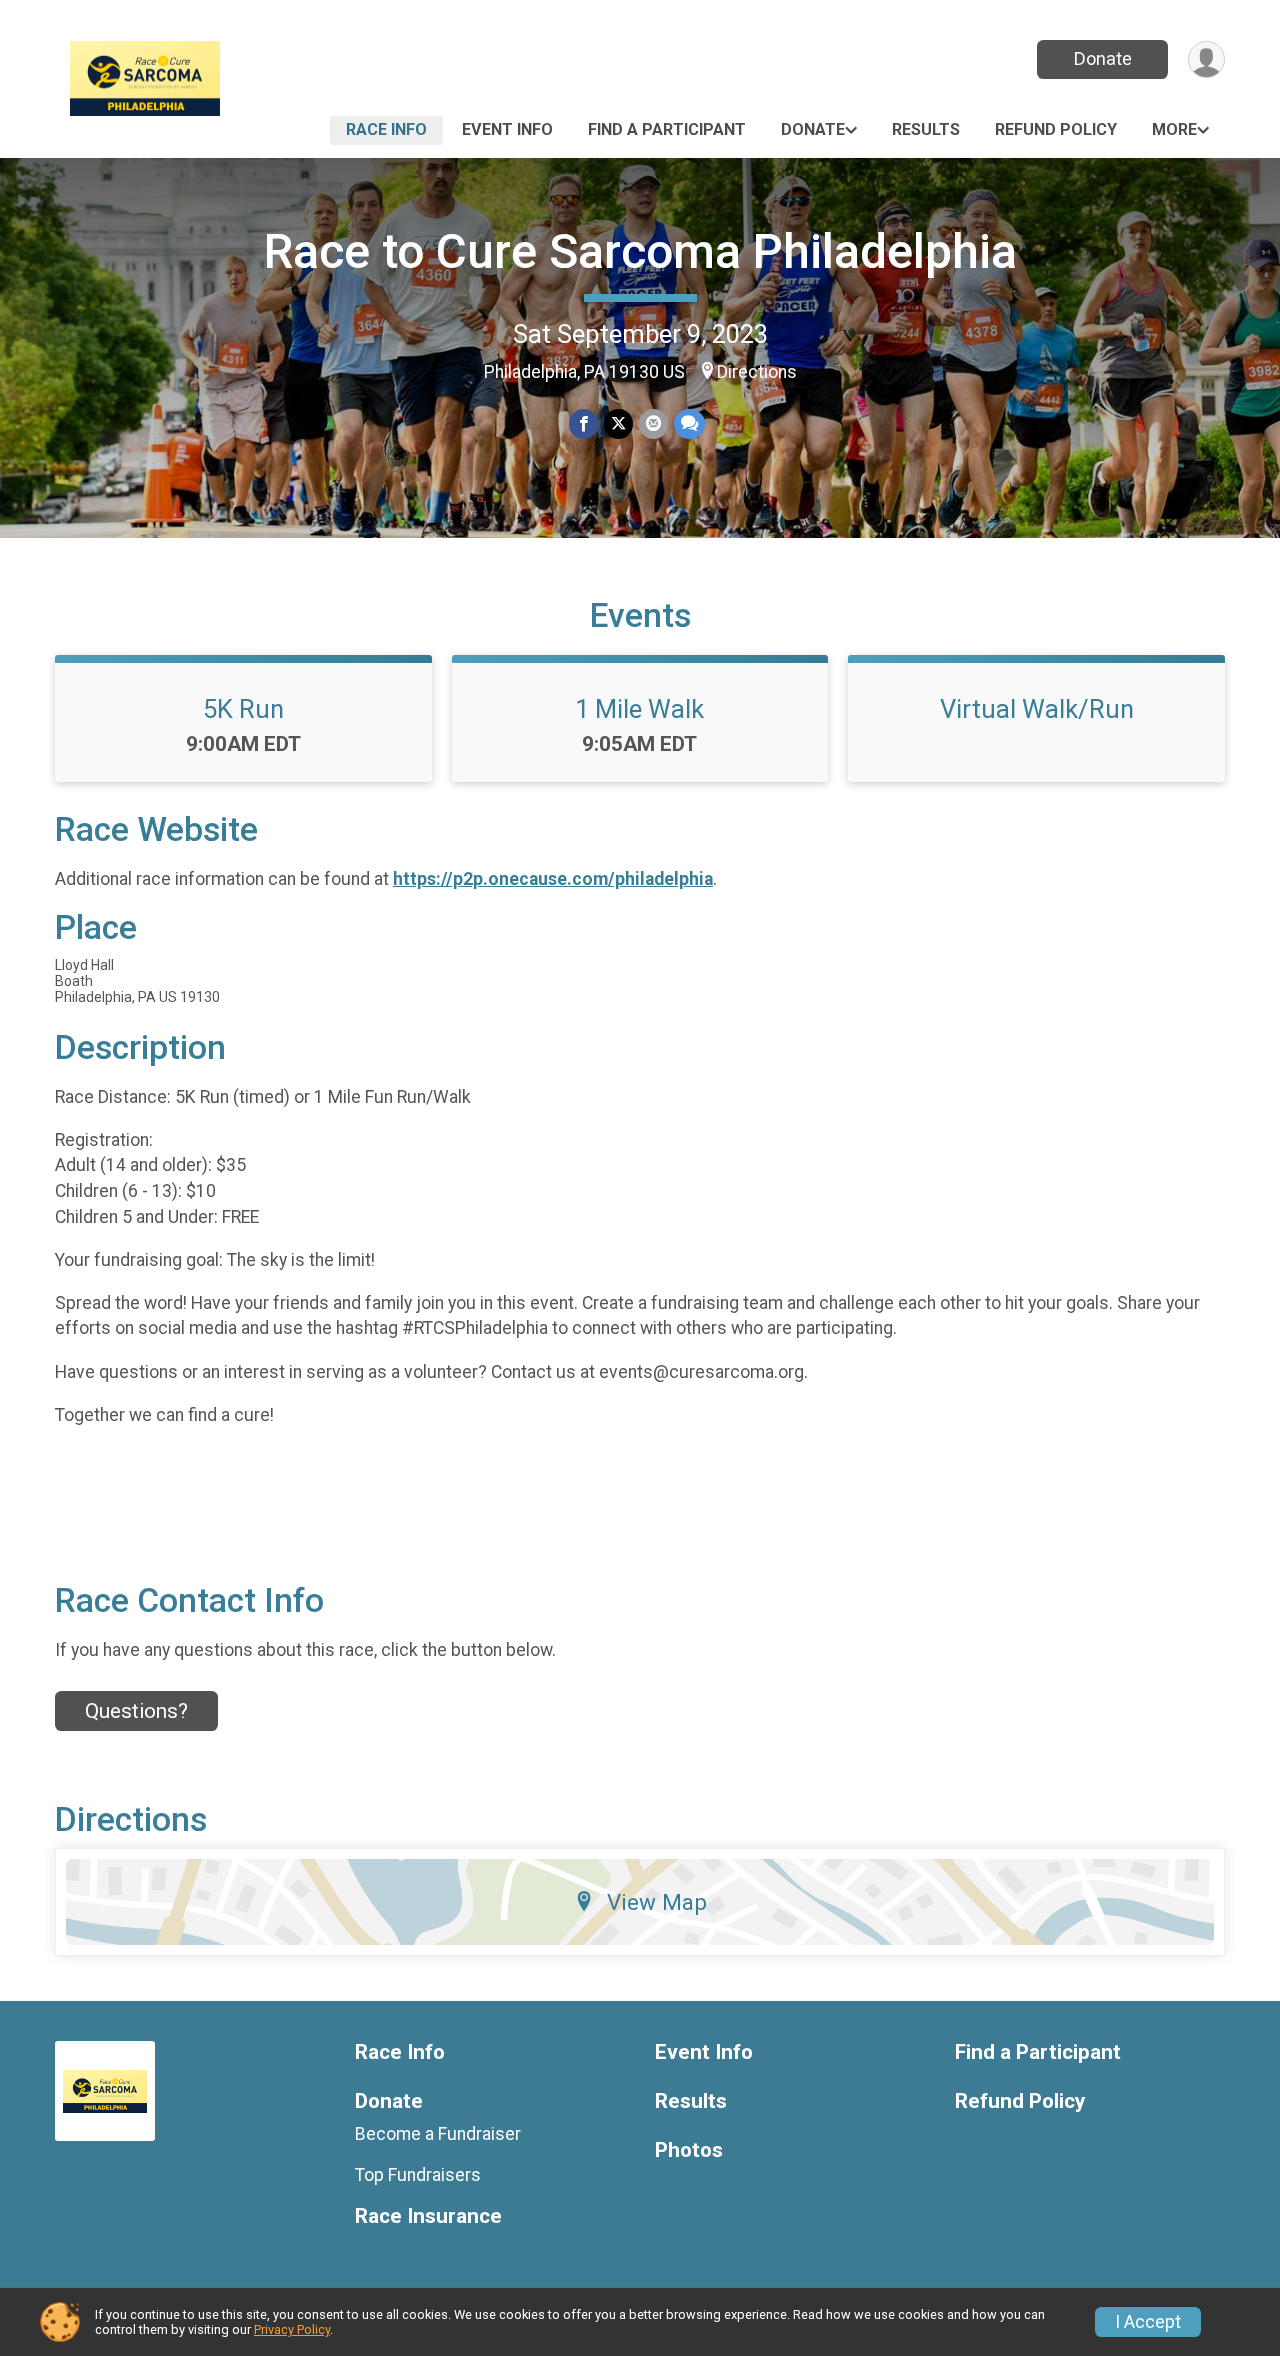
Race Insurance (428, 2216)
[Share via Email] (653, 423)
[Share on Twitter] (618, 423)
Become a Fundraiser (438, 2134)
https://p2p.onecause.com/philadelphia (553, 879)
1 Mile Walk (639, 709)
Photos (689, 2150)
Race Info (386, 129)
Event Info (507, 129)
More (1174, 129)
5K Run (243, 709)
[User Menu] (1206, 59)
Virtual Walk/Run (1037, 709)
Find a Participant (667, 129)
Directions (757, 372)
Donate (1103, 58)
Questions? (136, 1711)
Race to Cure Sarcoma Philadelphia (640, 251)
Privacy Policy (292, 2329)
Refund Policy (1056, 129)
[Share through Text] (689, 423)
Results (926, 129)
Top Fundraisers (418, 2175)
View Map (657, 1902)
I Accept (1148, 2322)
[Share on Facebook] (583, 423)
